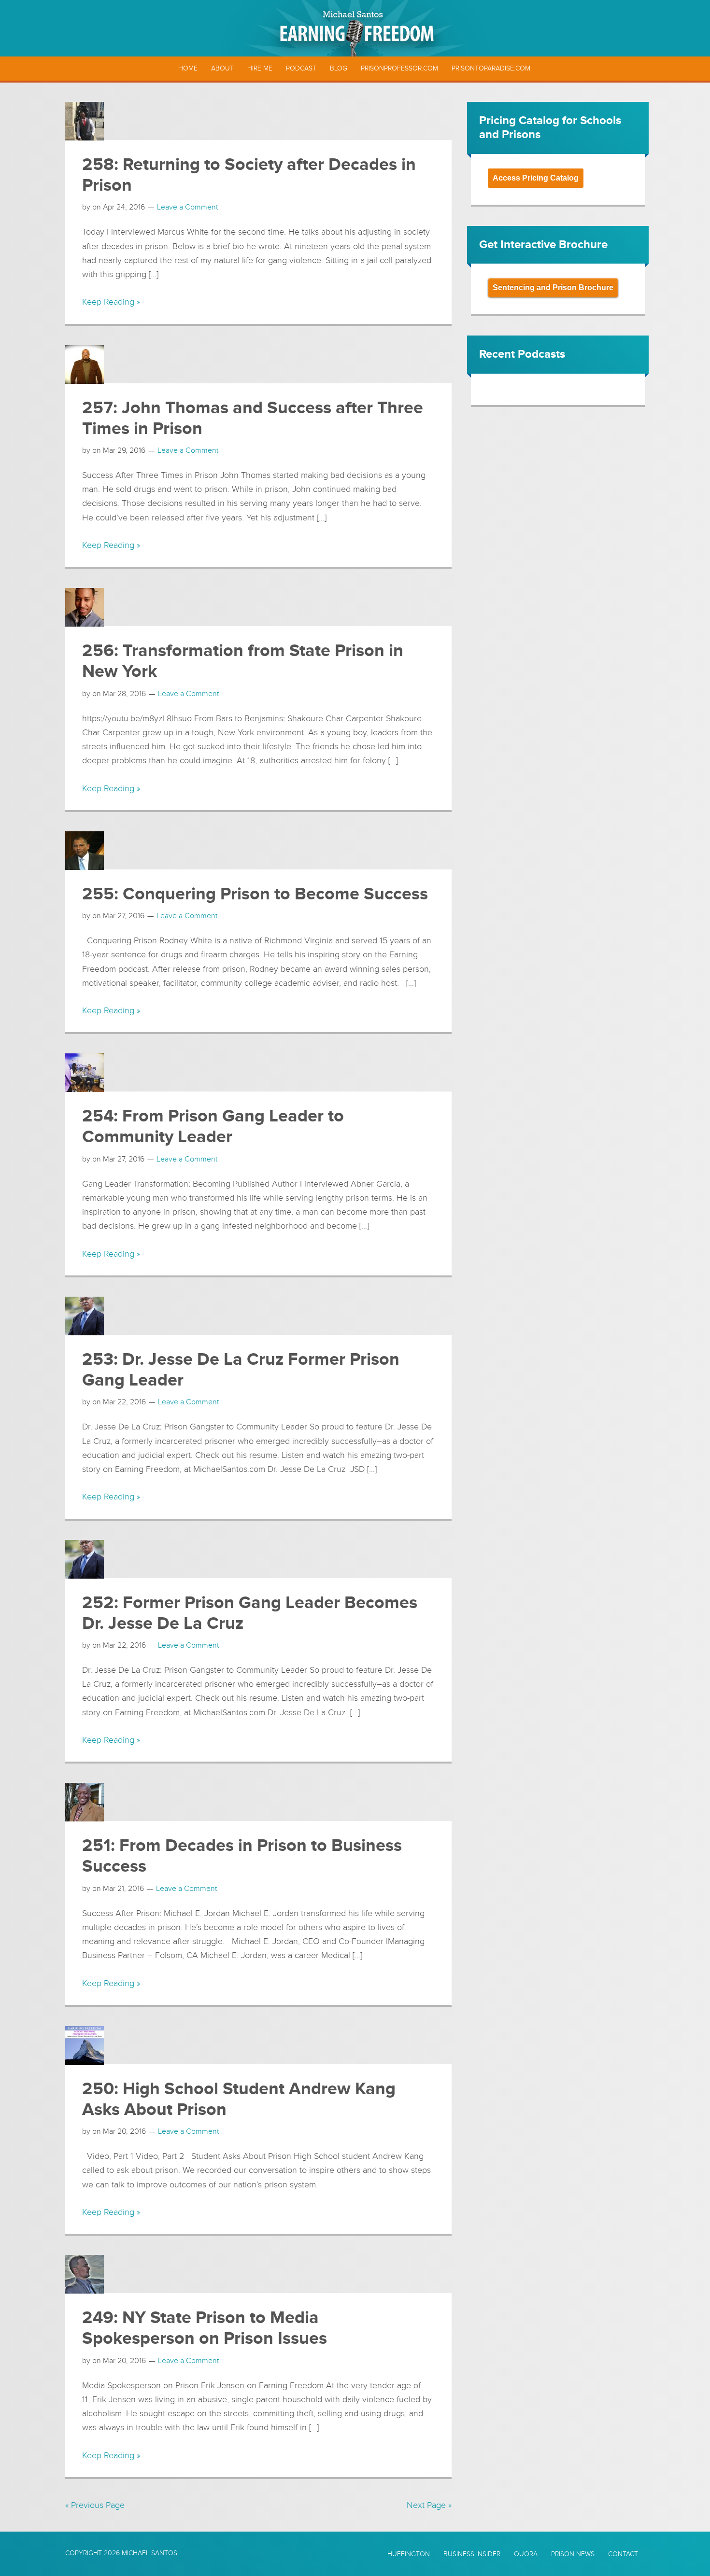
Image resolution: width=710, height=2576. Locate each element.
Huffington (409, 2554)
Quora (526, 2554)
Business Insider (472, 2554)
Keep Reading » (111, 302)
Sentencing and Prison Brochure (553, 287)
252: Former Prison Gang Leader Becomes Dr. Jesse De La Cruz (250, 1613)
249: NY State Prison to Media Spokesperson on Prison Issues (205, 2328)
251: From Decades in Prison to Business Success (242, 1856)
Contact (623, 2554)
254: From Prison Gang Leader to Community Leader (213, 1127)
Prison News (573, 2554)
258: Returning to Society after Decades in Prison (249, 175)
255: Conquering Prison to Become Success (255, 894)
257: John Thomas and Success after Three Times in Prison (253, 418)
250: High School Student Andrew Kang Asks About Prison (239, 2099)
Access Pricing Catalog (536, 178)
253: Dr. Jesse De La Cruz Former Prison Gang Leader (241, 1370)
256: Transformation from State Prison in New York (243, 661)
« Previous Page (95, 2505)
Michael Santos (149, 2553)
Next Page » (429, 2505)
